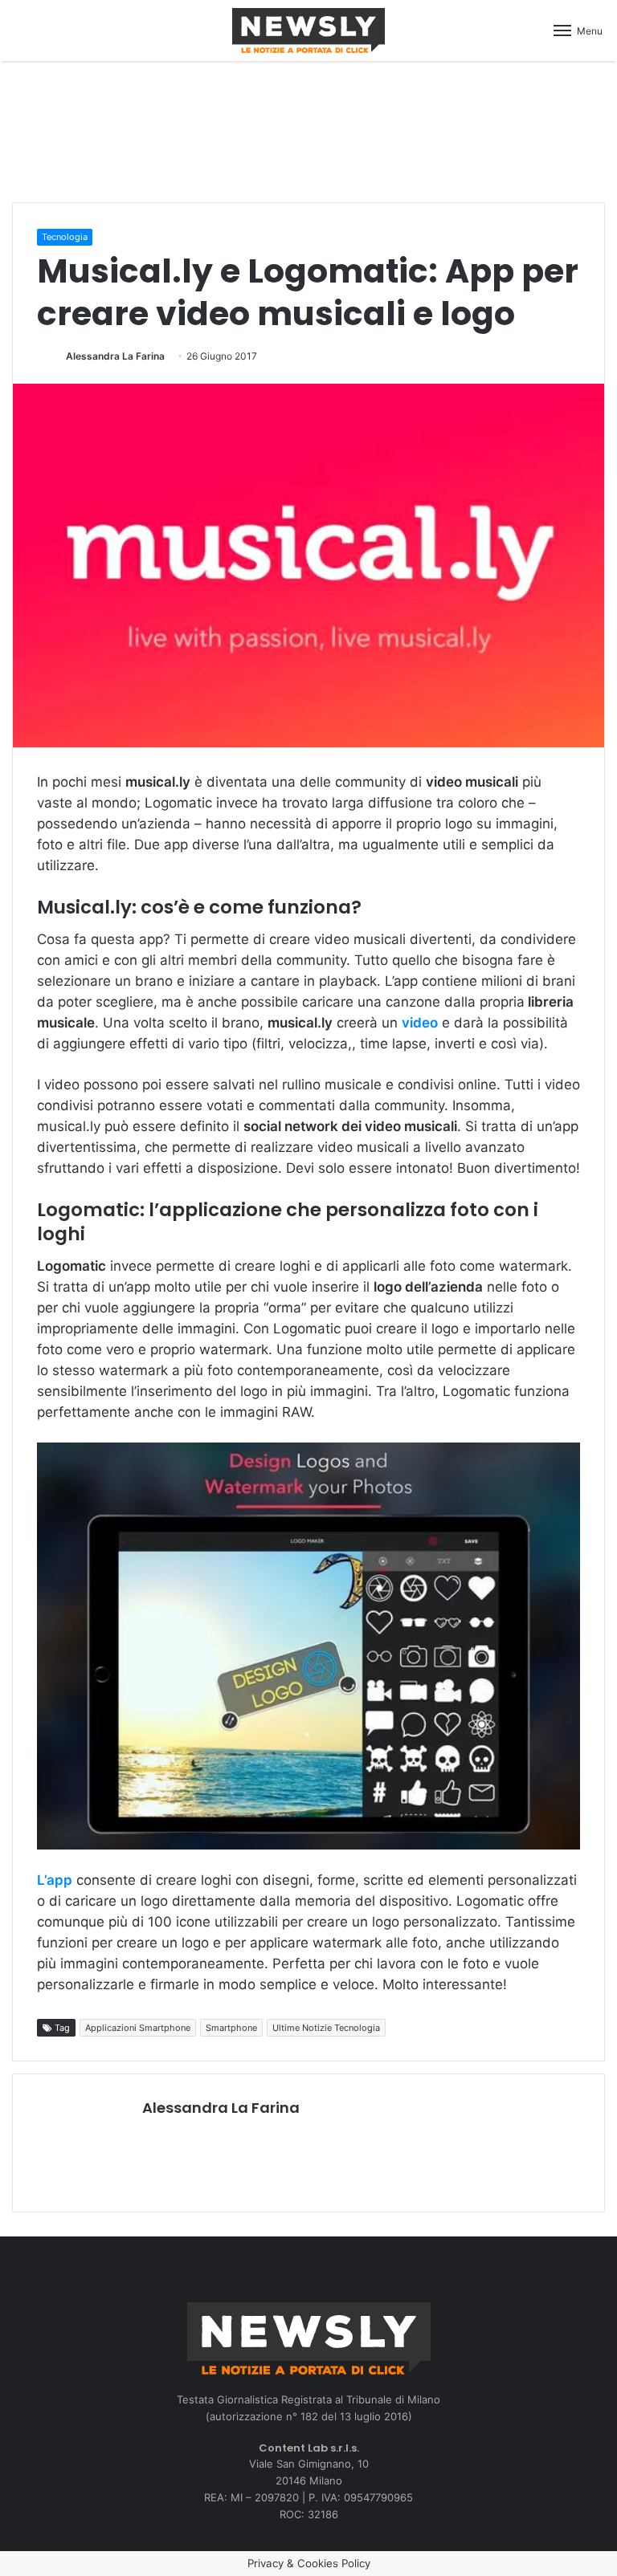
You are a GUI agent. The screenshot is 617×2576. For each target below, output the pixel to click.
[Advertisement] (308, 129)
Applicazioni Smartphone (138, 2028)
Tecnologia (65, 237)
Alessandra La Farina (115, 356)
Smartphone (231, 2028)
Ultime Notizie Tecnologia (326, 2028)
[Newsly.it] (308, 31)
